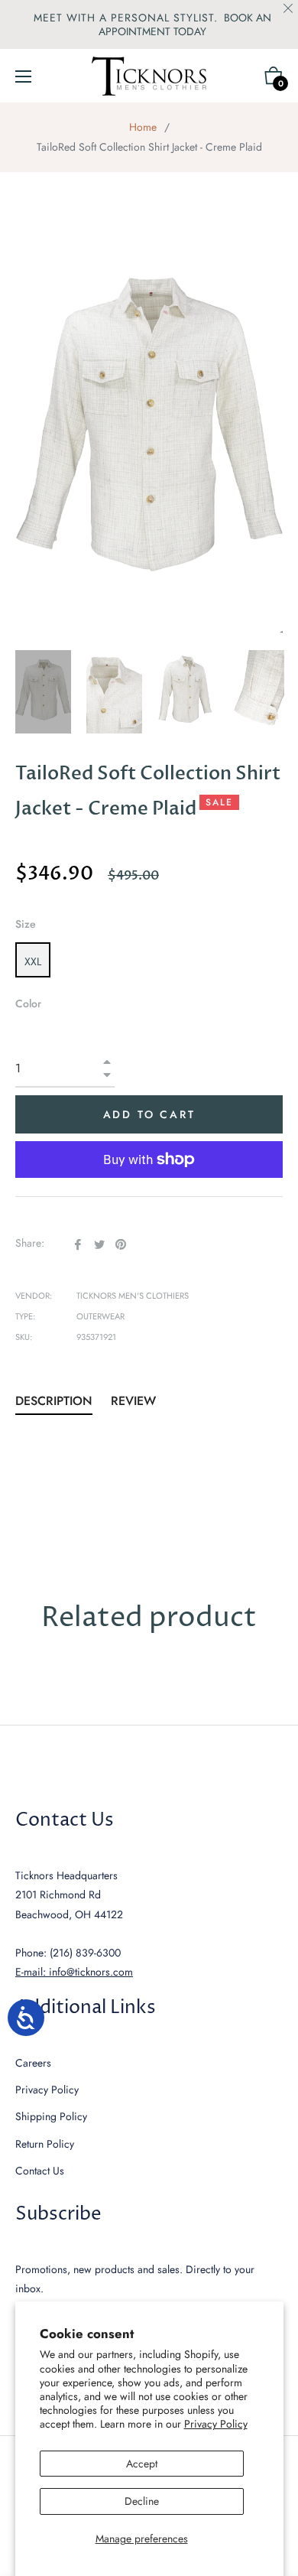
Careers (33, 2063)
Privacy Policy (216, 2424)
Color (28, 1003)
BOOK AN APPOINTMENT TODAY (185, 24)
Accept (142, 2464)
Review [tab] (135, 1401)
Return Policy (45, 2144)
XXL (33, 961)
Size (26, 924)
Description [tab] (54, 1401)
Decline (142, 2501)
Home (143, 127)
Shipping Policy (51, 2116)
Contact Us (40, 2171)
